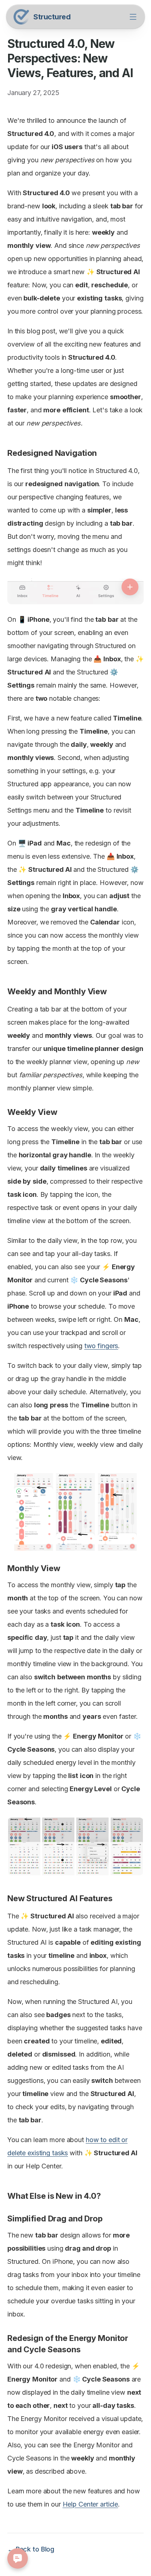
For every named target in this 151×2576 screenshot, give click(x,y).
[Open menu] (133, 17)
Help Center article (91, 2504)
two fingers (101, 1346)
